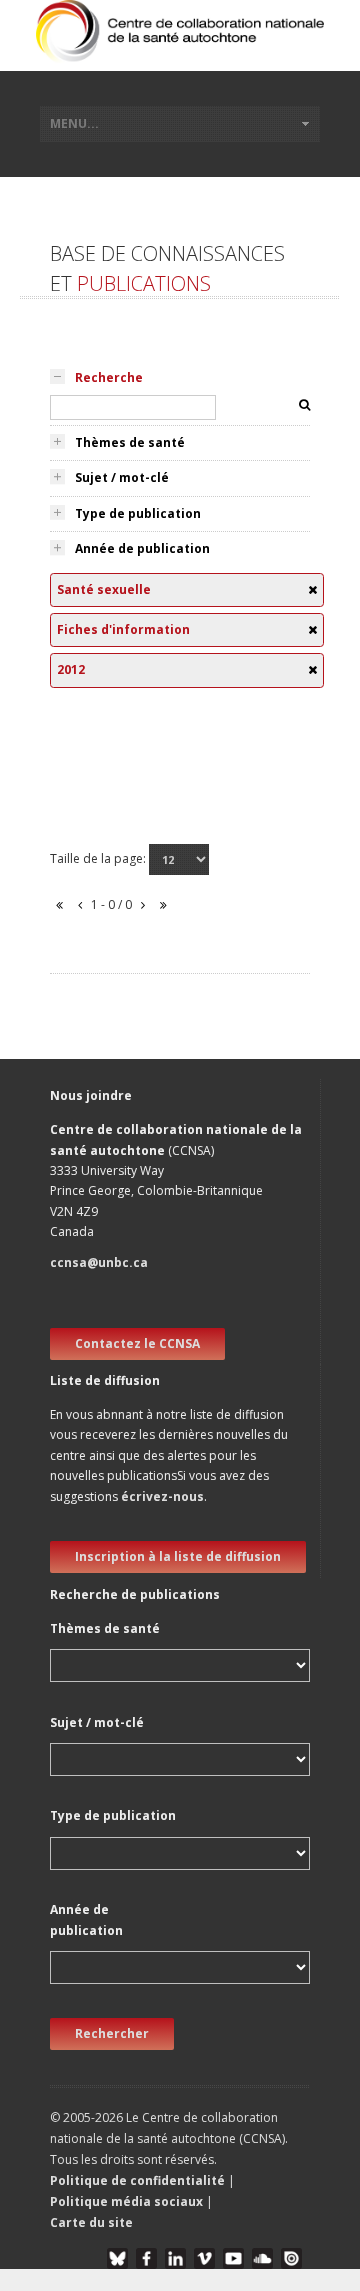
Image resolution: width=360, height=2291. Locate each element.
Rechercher (112, 2033)
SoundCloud (262, 2258)
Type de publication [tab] (138, 513)
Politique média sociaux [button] (126, 2201)
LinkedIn (175, 2258)
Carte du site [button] (91, 2222)
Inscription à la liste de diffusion (178, 1556)
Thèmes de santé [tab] (130, 442)
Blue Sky (117, 2258)
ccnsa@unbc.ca (99, 1262)
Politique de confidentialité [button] (139, 2180)
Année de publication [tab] (142, 548)
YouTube (233, 2258)
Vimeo (204, 2258)
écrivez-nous (162, 1496)
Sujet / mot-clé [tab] (122, 477)
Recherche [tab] (109, 377)
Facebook (146, 2258)
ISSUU (291, 2258)
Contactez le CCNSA (137, 1343)
